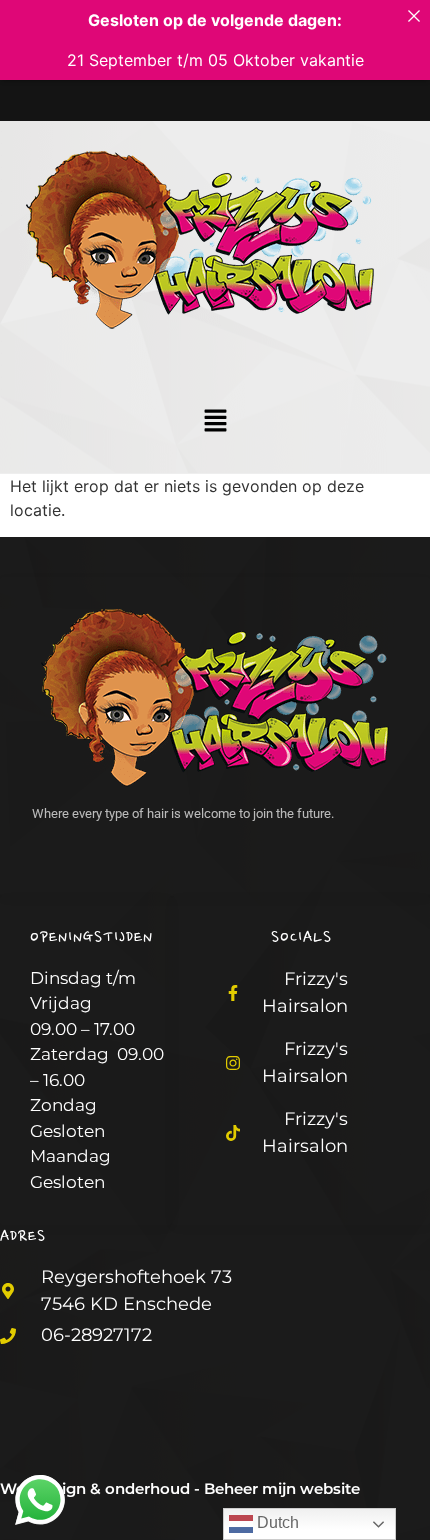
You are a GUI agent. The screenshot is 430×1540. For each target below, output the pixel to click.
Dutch (276, 1522)
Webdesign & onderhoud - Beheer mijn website (180, 1488)
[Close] (414, 16)
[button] (215, 421)
